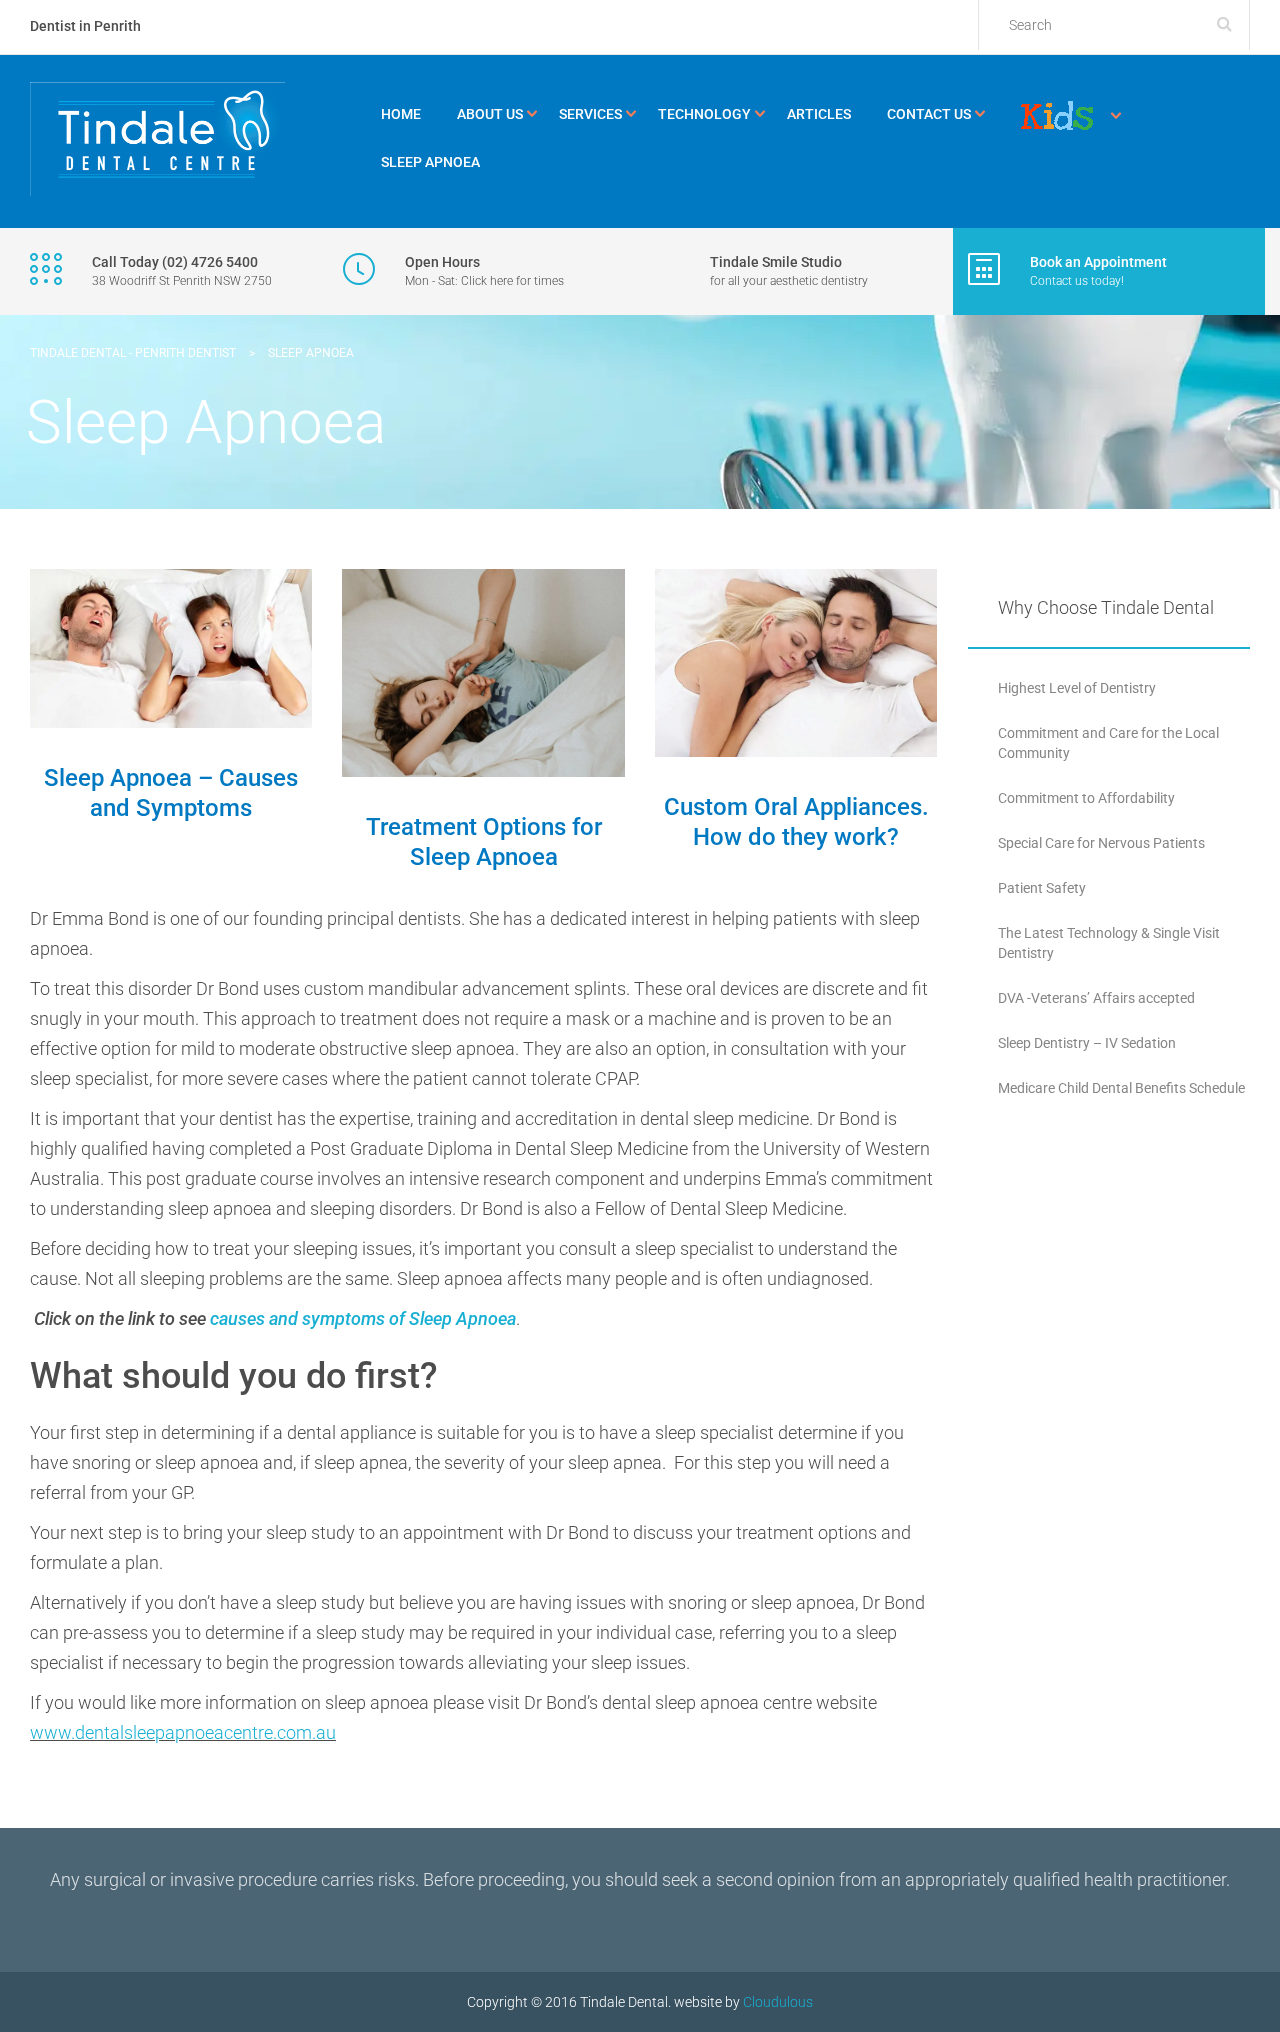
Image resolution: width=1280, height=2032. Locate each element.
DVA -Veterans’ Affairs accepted (1096, 998)
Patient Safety (1042, 888)
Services (590, 114)
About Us (490, 114)
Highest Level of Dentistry (1077, 688)
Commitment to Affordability (1086, 798)
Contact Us (929, 114)
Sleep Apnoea (430, 162)
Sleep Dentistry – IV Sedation (1087, 1043)
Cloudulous (778, 2002)
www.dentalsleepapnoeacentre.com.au (183, 1732)
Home (401, 114)
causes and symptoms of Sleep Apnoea (363, 1318)
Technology (704, 114)
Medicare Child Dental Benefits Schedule (1121, 1088)
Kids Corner (1057, 116)
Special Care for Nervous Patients (1101, 843)
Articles (819, 114)
